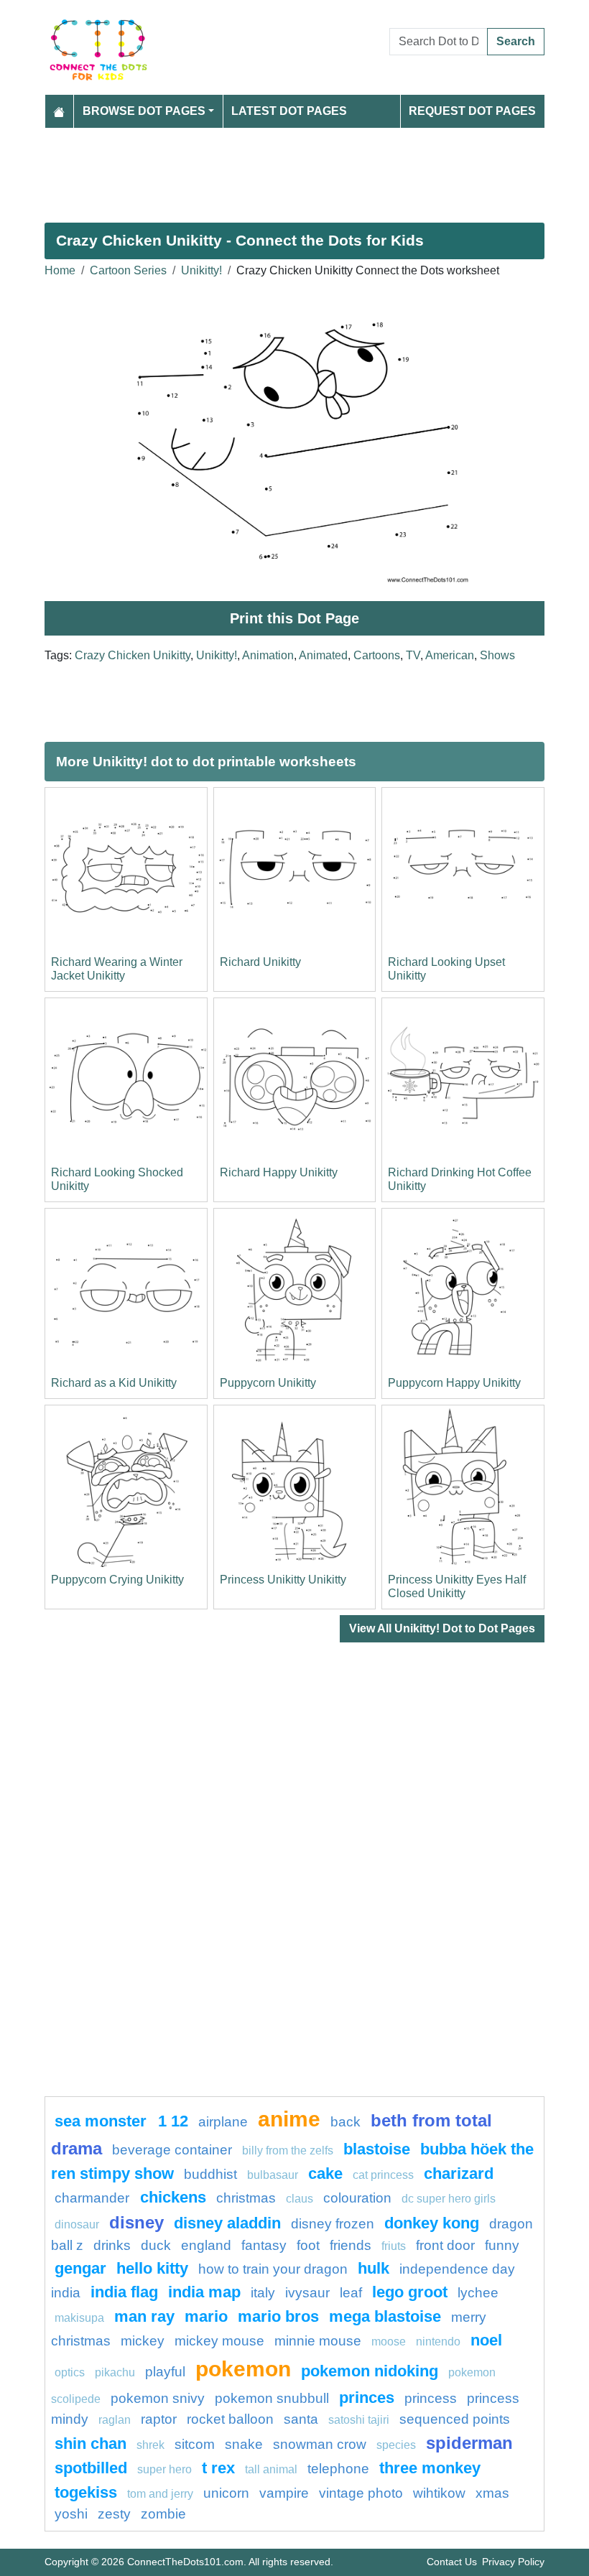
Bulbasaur (273, 2175)
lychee (478, 2293)
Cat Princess (383, 2175)
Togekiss (86, 2492)
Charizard (459, 2173)
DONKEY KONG (432, 2223)
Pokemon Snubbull (272, 2398)
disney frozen (333, 2224)
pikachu (115, 2372)
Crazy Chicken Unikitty (133, 655)
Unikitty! (201, 270)
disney (136, 2222)
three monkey (430, 2468)
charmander (94, 2198)
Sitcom (195, 2444)
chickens (173, 2197)
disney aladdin (227, 2223)
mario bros (278, 2316)
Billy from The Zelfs (288, 2150)
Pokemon (243, 2368)
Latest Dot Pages (289, 111)
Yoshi (71, 2514)
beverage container (172, 2150)
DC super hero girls (449, 2199)
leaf (351, 2293)
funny (502, 2245)
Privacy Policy (513, 2562)
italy (263, 2293)
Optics (70, 2372)
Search (516, 41)
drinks (112, 2245)
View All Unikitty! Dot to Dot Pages (442, 1628)
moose (389, 2342)
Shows (497, 655)
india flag (124, 2292)
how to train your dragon (273, 2269)
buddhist (210, 2174)
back (345, 2122)
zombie (163, 2514)
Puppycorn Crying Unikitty (117, 1580)
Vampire (284, 2493)
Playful (165, 2372)
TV (413, 655)
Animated (323, 655)
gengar (80, 2268)
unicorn (226, 2493)
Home (60, 270)
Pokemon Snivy (158, 2398)
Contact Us (452, 2562)
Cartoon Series (128, 270)
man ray (144, 2316)
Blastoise (377, 2149)
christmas (246, 2198)
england (206, 2245)
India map (204, 2292)
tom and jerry (160, 2494)
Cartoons (377, 655)
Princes (367, 2398)
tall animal (271, 2469)
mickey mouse (219, 2341)
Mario (206, 2316)
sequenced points (455, 2419)
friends (351, 2245)
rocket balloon (230, 2419)
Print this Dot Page (294, 618)
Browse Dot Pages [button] (144, 111)
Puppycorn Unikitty (268, 1383)
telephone (338, 2469)
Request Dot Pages (472, 111)
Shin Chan (91, 2444)
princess (431, 2398)
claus (300, 2199)
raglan (115, 2420)
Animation (268, 655)
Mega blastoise (385, 2316)
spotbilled (91, 2468)
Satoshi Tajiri (359, 2420)
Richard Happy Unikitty (279, 1172)
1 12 (173, 2121)
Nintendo (438, 2342)
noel (486, 2340)
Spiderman (469, 2443)
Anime (289, 2119)
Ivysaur (307, 2293)
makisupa (79, 2318)
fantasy (264, 2245)
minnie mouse (318, 2341)
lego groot (410, 2292)
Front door (445, 2245)
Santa (301, 2419)
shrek (150, 2445)
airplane (223, 2122)
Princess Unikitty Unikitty (283, 1580)
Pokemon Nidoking (370, 2371)
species (396, 2445)
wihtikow (439, 2493)
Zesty (114, 2514)
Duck (156, 2245)
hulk (374, 2268)
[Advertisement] (294, 169)
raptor (159, 2419)
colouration (357, 2198)
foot (308, 2245)
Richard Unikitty (260, 962)
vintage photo (361, 2493)
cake (325, 2173)
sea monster (103, 2121)
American (450, 655)
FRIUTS (394, 2246)
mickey (143, 2341)
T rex (218, 2468)
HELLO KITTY (152, 2268)
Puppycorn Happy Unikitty (454, 1383)
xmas (492, 2493)
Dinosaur (77, 2224)
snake (244, 2444)
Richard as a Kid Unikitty (114, 1383)
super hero (166, 2469)
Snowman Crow (320, 2444)
